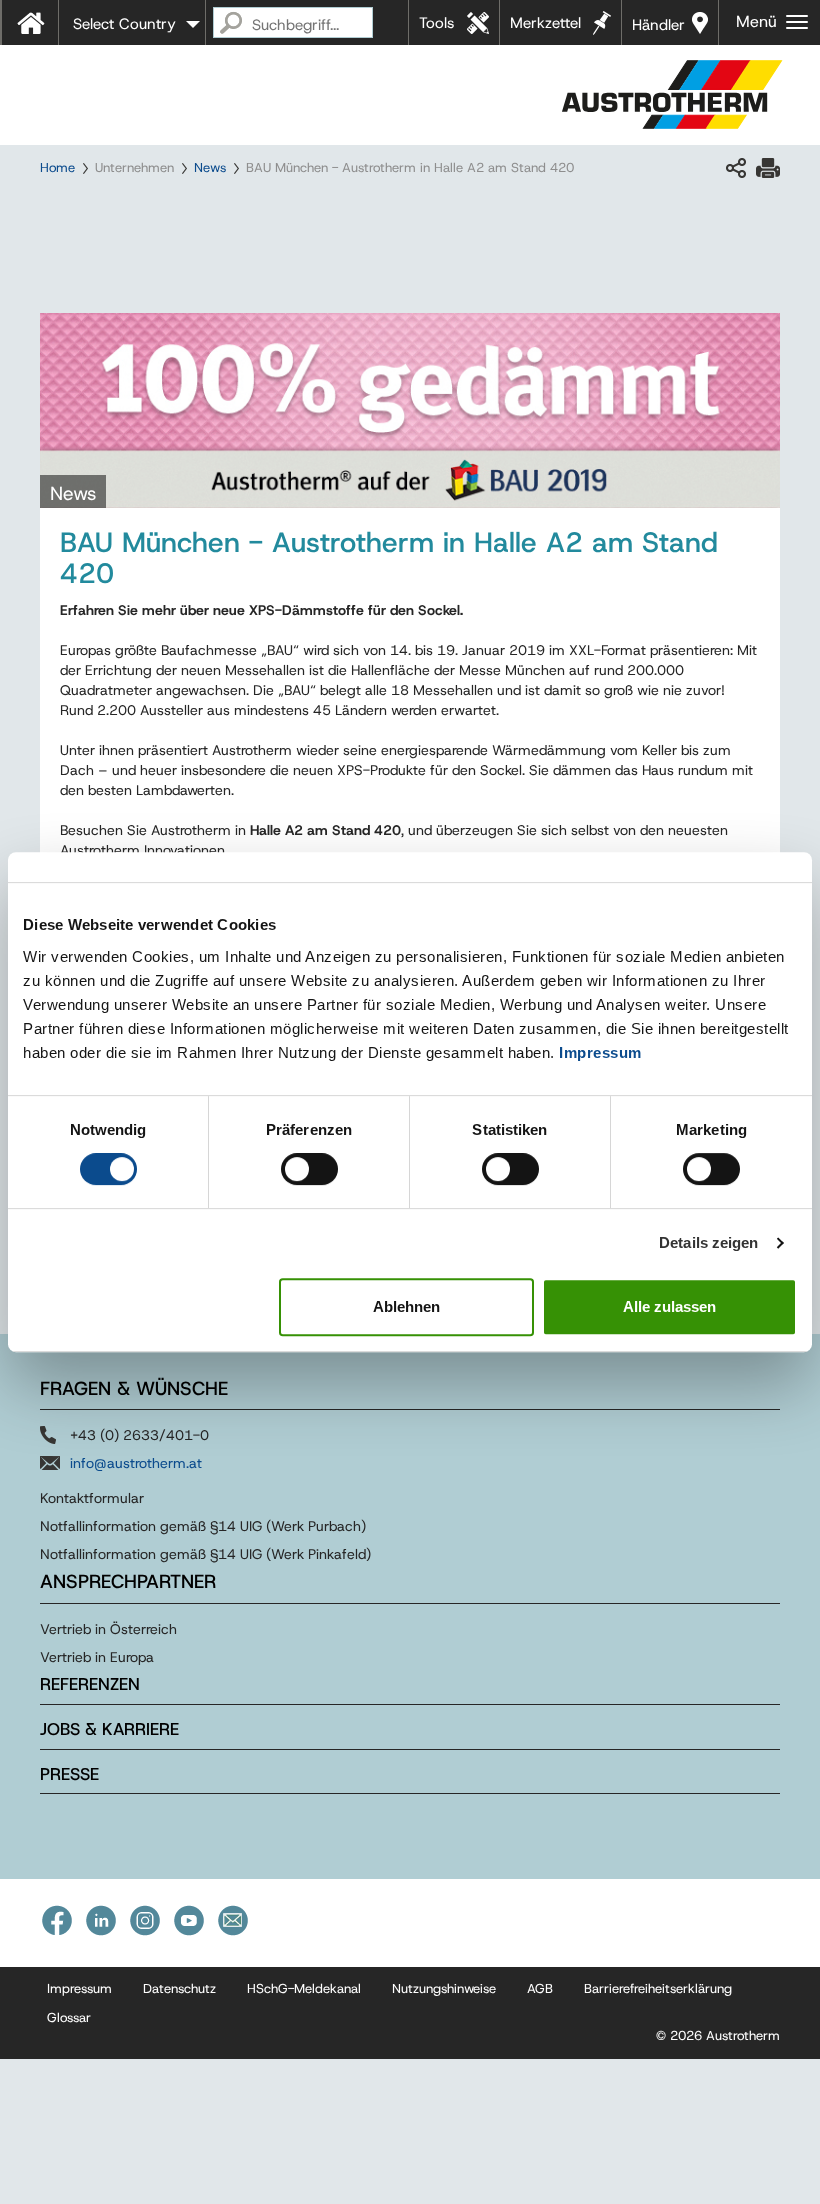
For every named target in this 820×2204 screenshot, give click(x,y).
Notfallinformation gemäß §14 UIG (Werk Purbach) (203, 1526)
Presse (69, 1774)
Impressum (600, 1052)
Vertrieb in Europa (97, 1657)
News (210, 167)
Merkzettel (545, 23)
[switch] (309, 1169)
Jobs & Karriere (109, 1729)
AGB (540, 1988)
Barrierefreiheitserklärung (658, 1988)
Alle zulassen (669, 1306)
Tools (436, 23)
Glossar (69, 2017)
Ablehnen (406, 1306)
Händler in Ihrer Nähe (658, 30)
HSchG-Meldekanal (304, 1988)
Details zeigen (708, 1242)
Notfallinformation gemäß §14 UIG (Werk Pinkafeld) (205, 1554)
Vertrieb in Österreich (108, 1629)
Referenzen (90, 1684)
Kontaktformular (92, 1498)
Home (57, 167)
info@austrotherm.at (136, 1463)
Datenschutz (179, 1988)
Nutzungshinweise (444, 1988)
